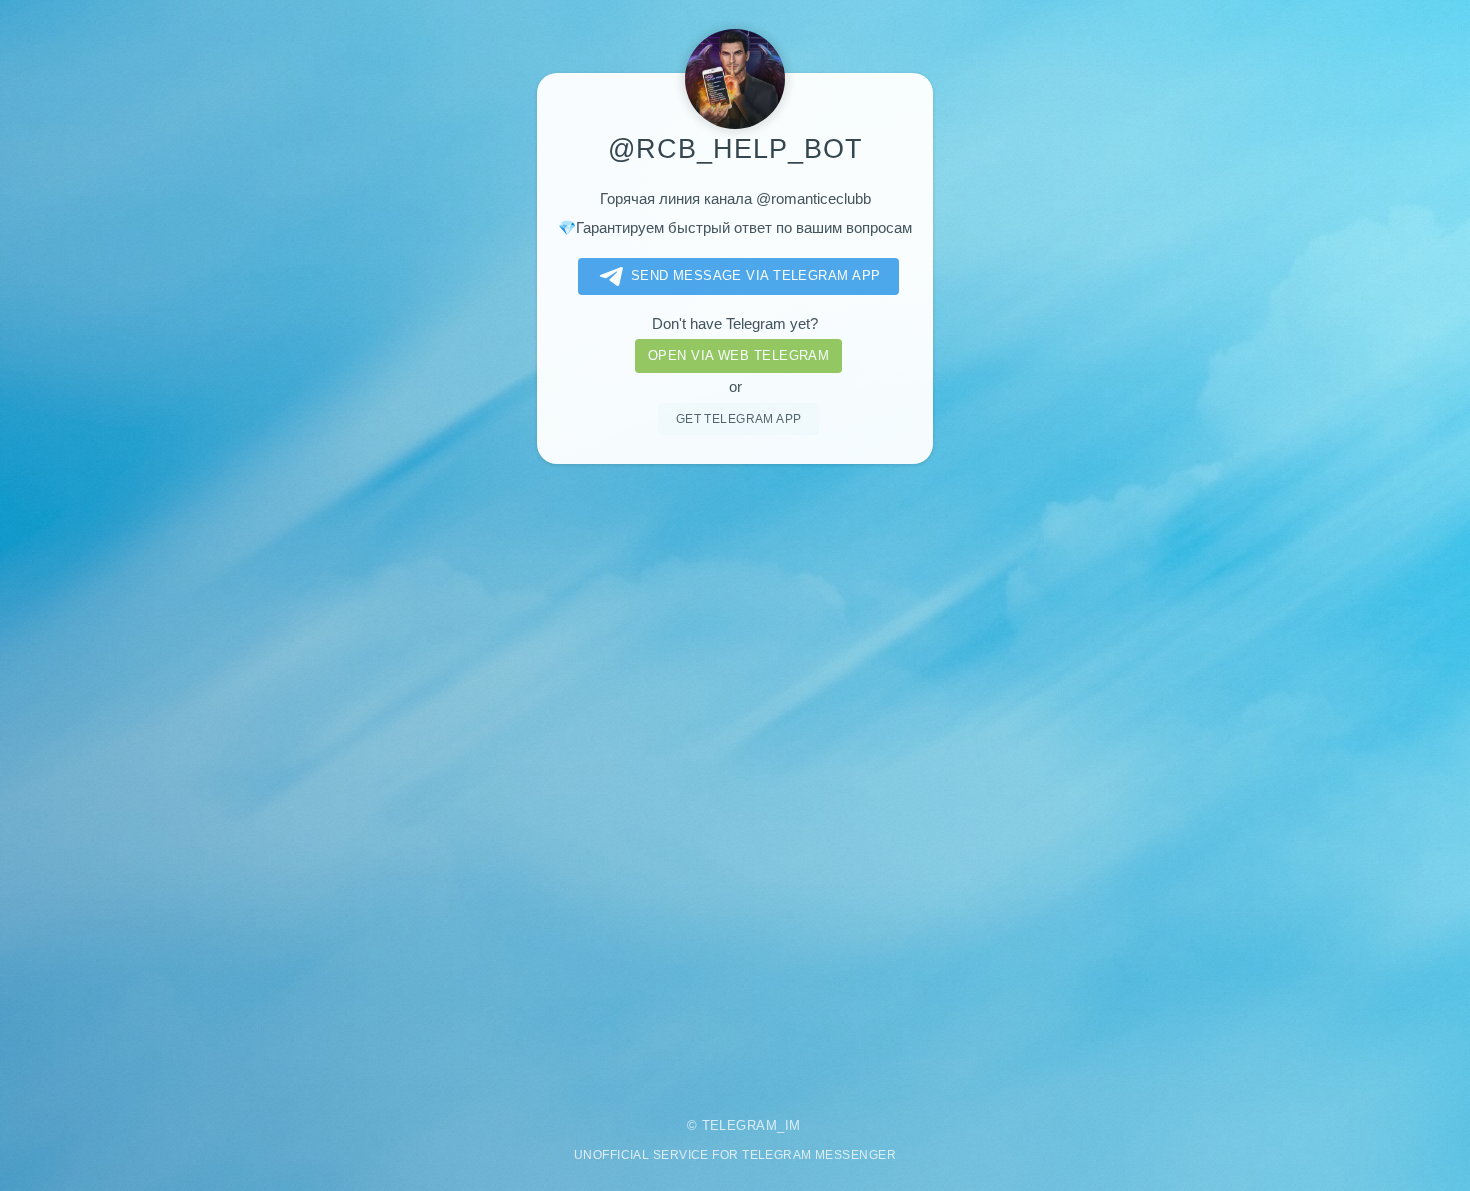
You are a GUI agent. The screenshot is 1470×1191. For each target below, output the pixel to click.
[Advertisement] (735, 777)
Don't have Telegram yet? (735, 324)
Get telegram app (739, 418)
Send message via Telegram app (756, 275)
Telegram (740, 1125)
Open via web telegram (738, 355)
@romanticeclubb (813, 199)
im (793, 1125)
